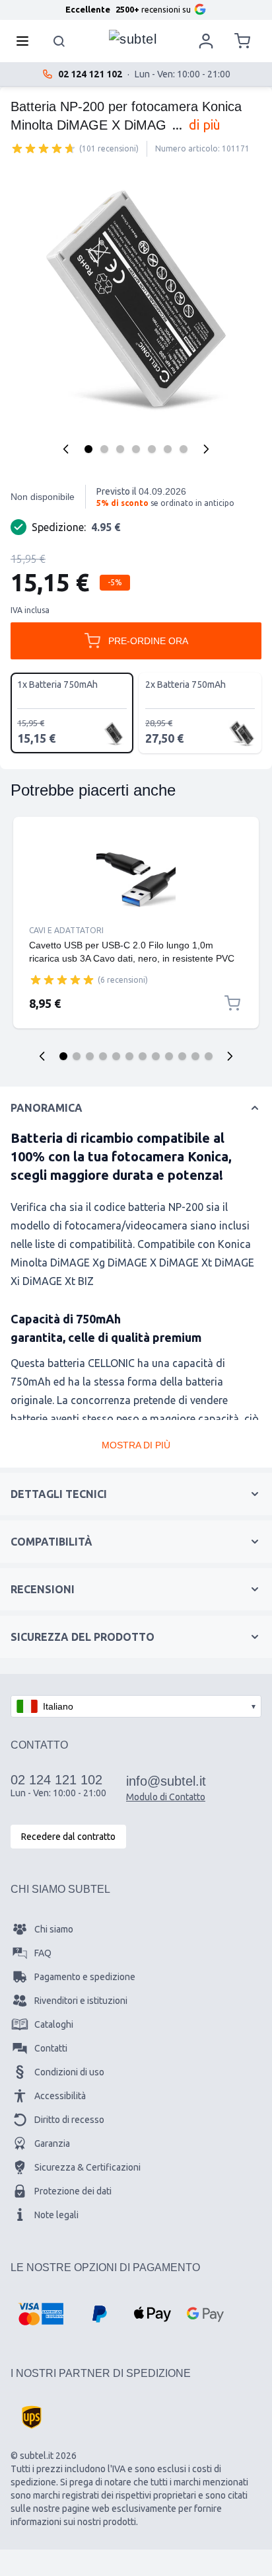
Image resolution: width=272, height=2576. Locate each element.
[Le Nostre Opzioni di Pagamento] (41, 2314)
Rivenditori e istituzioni (81, 2001)
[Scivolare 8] (156, 1056)
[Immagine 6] (168, 449)
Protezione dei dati (73, 2191)
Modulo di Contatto (166, 1797)
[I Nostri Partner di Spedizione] (32, 2417)
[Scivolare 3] (90, 1056)
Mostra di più (136, 1445)
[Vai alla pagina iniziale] (133, 38)
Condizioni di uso (69, 2072)
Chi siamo (54, 1929)
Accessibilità (60, 2096)
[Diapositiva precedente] (42, 1056)
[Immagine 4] (136, 449)
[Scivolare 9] (169, 1056)
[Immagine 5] (152, 449)
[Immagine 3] (120, 449)
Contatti (51, 2048)
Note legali (56, 2215)
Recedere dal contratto (68, 1837)
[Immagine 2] (104, 449)
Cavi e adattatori (66, 930)
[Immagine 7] (184, 449)
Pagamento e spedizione (85, 1977)
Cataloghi (54, 2024)
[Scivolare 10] (182, 1056)
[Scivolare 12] (209, 1056)
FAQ (43, 1953)
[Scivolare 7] (143, 1056)
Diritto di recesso (69, 2120)
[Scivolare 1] (63, 1056)
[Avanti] (206, 449)
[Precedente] (66, 449)
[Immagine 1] (88, 449)
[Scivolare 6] (129, 1056)
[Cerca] (59, 41)
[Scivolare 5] (116, 1056)
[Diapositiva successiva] (230, 1056)
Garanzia (52, 2143)
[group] (44, 148)
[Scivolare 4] (103, 1056)
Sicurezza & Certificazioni (87, 2167)
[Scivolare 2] (77, 1056)
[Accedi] (206, 41)
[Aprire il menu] (26, 41)
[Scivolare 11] (195, 1056)
